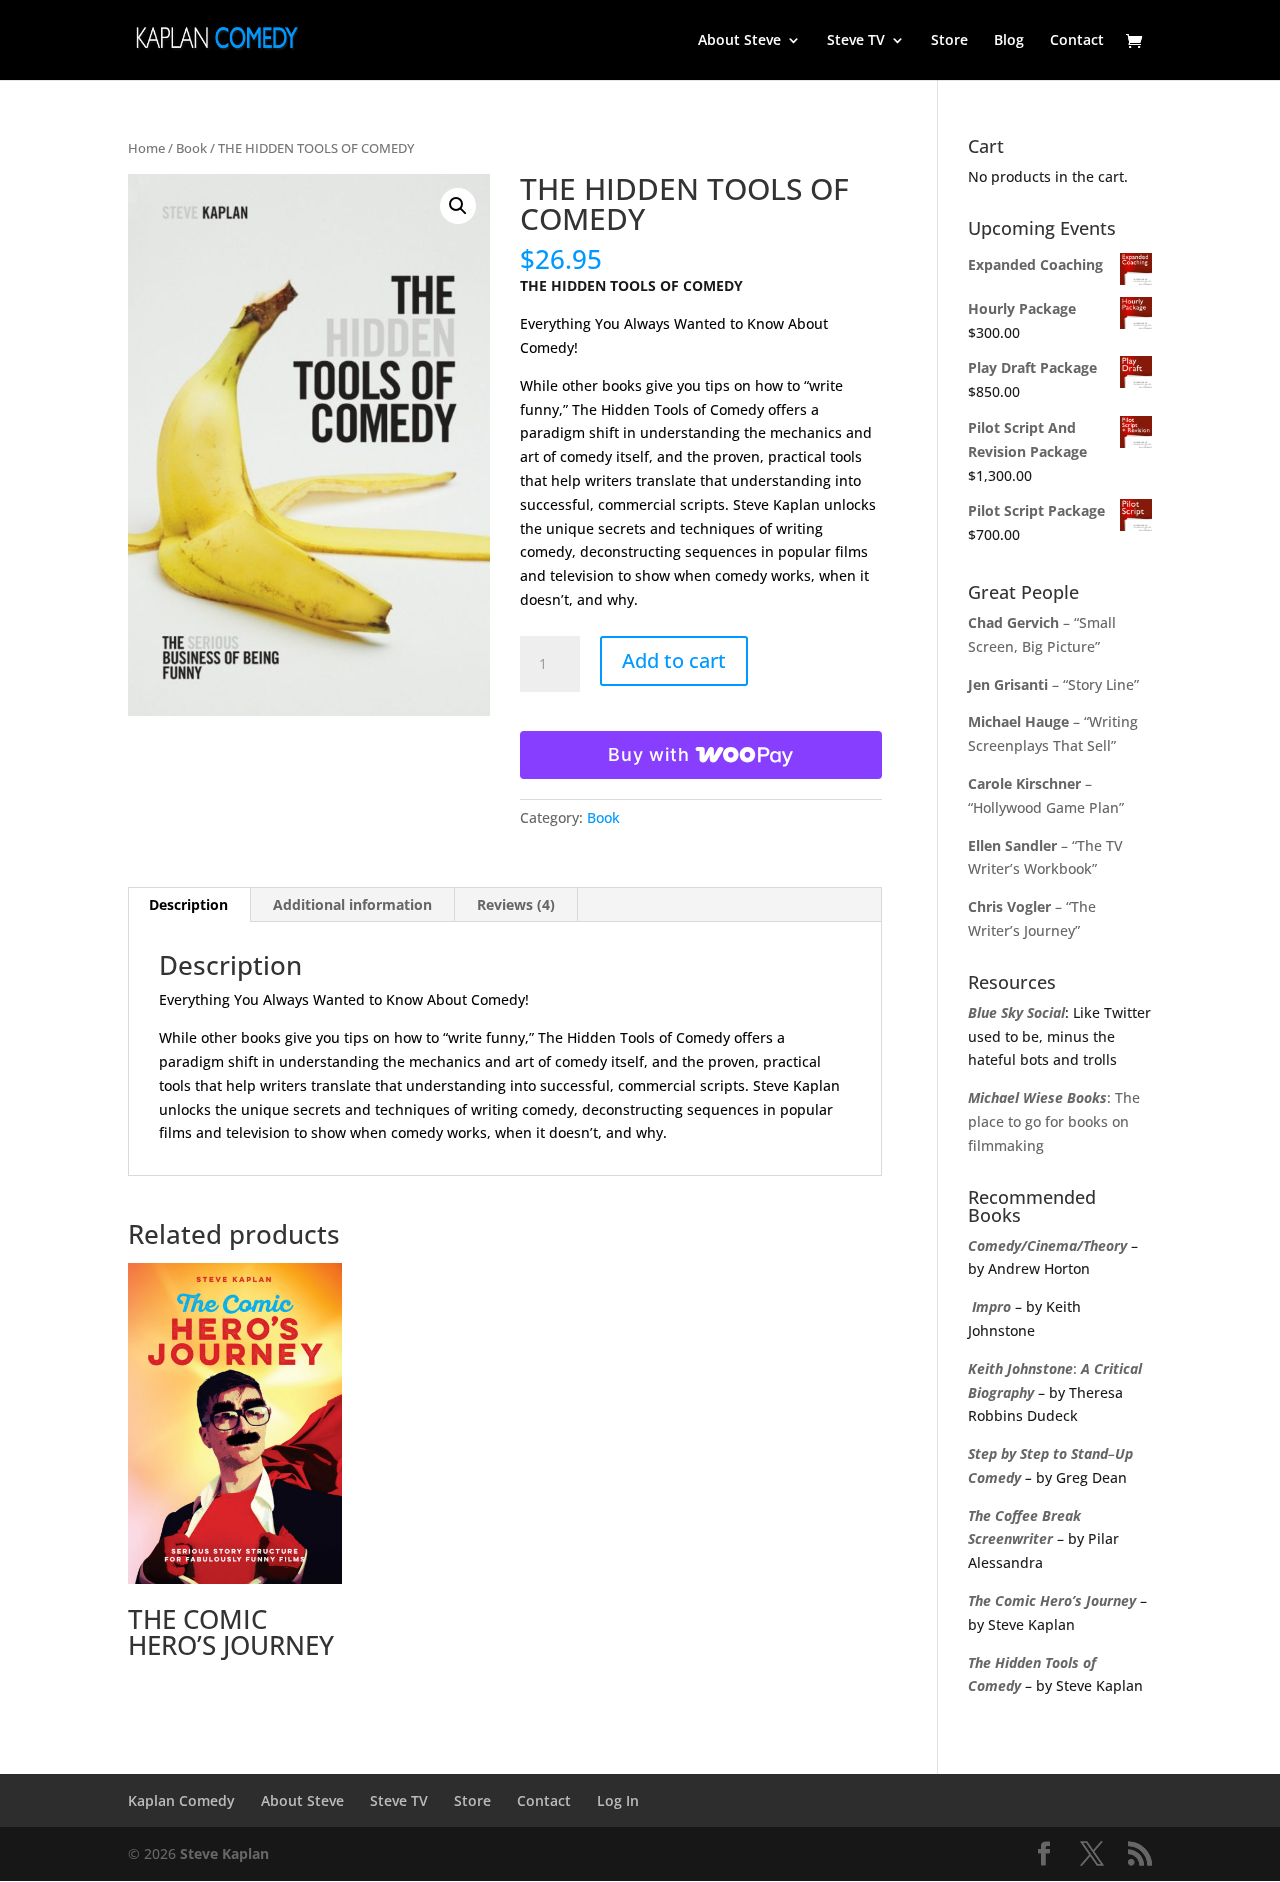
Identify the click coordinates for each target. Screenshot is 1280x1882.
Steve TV (856, 41)
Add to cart (674, 660)
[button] (458, 206)
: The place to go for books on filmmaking (1054, 1121)
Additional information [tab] (352, 904)
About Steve (739, 41)
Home (146, 148)
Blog (1009, 41)
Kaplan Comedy (181, 1800)
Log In (618, 1800)
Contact (1077, 41)
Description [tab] (188, 904)
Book (191, 148)
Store (949, 41)
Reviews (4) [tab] (516, 904)
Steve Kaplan (224, 1853)
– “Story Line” (1053, 684)
